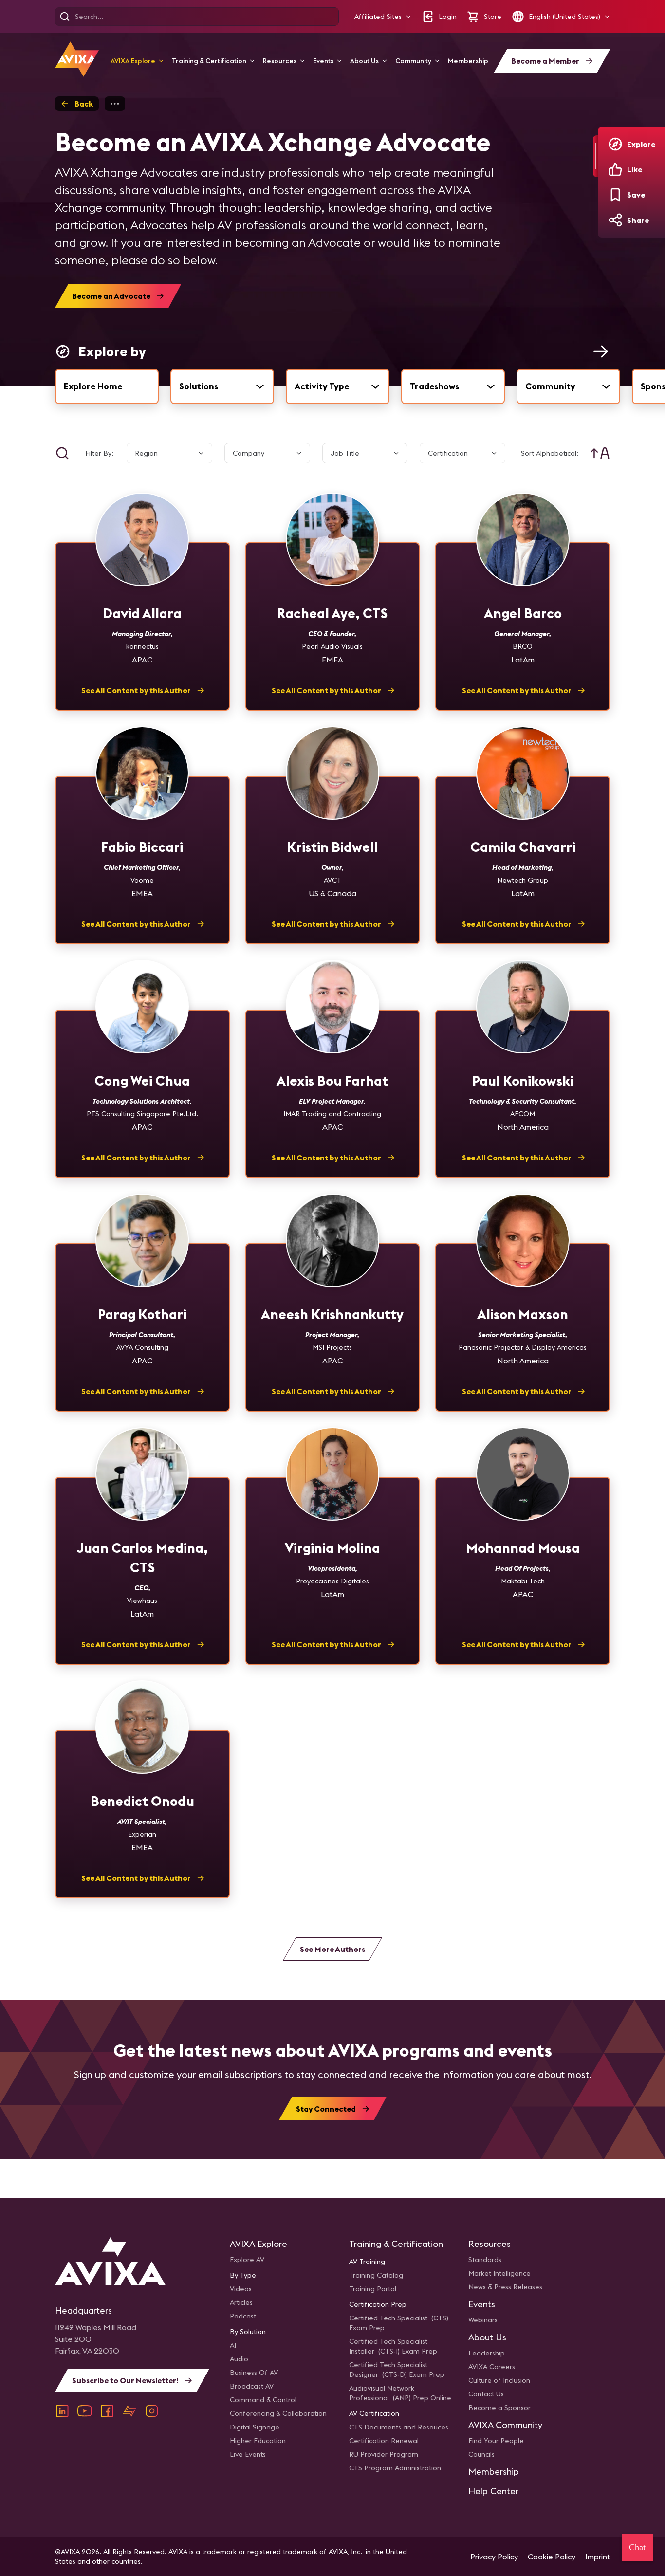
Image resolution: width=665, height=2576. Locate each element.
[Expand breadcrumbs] (115, 104)
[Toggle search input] (62, 453)
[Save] (615, 195)
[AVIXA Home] (77, 59)
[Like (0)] (615, 169)
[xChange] (129, 2411)
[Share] (615, 220)
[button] (383, 17)
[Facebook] (107, 2411)
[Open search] (65, 17)
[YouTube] (85, 2411)
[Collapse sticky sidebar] (595, 156)
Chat (637, 2547)
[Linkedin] (62, 2411)
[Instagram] (152, 2411)
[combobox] (222, 386)
